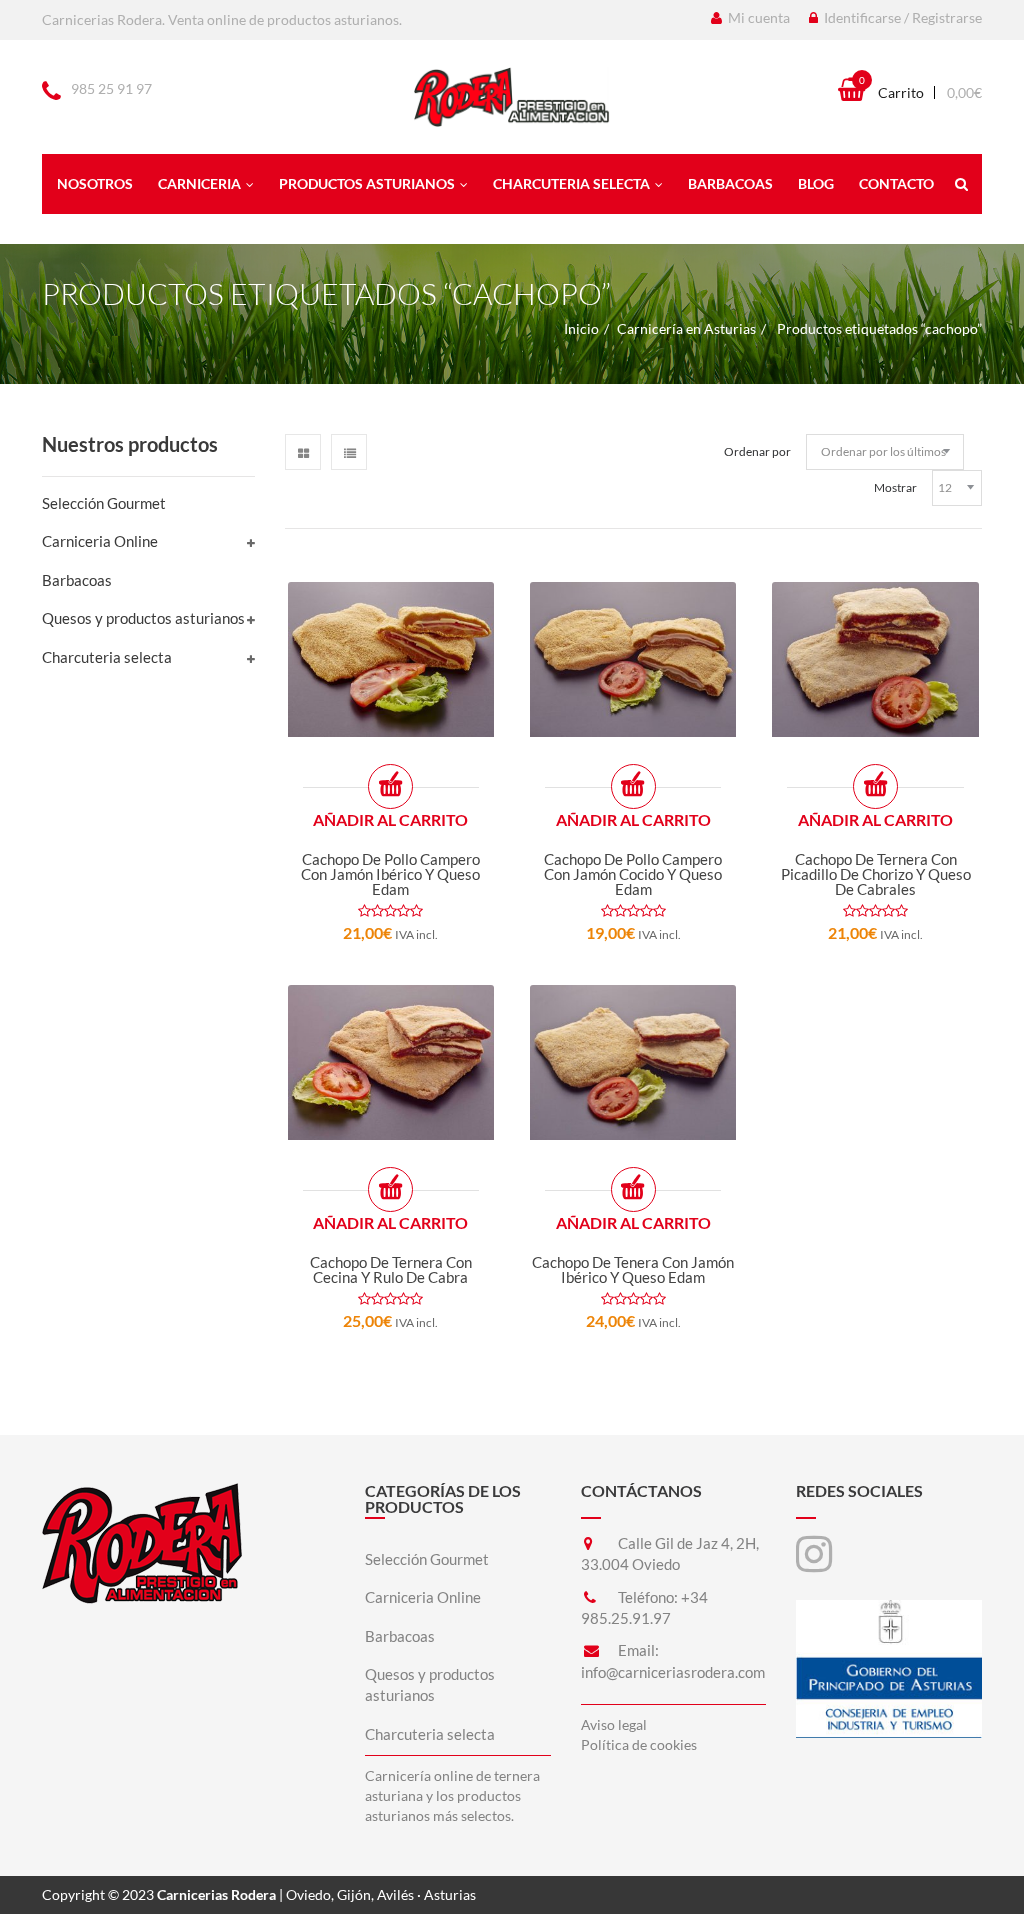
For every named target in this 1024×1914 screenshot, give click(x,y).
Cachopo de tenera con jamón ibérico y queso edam (633, 1269)
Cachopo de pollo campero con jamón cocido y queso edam (633, 874)
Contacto (896, 183)
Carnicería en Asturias (686, 328)
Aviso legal (614, 1724)
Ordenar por (757, 451)
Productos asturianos (367, 183)
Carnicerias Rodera (216, 1894)
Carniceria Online (100, 541)
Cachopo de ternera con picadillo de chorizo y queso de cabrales (876, 874)
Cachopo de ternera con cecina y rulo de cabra (391, 1269)
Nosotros (95, 183)
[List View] (349, 452)
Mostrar (895, 487)
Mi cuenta (757, 17)
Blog (816, 183)
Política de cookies (639, 1744)
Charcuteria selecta (571, 183)
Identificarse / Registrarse (901, 17)
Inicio (581, 328)
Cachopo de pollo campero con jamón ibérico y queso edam (390, 874)
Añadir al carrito (390, 819)
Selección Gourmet (104, 503)
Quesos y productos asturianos (143, 618)
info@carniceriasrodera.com (673, 1672)
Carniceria (199, 183)
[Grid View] (303, 452)
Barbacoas (730, 183)
